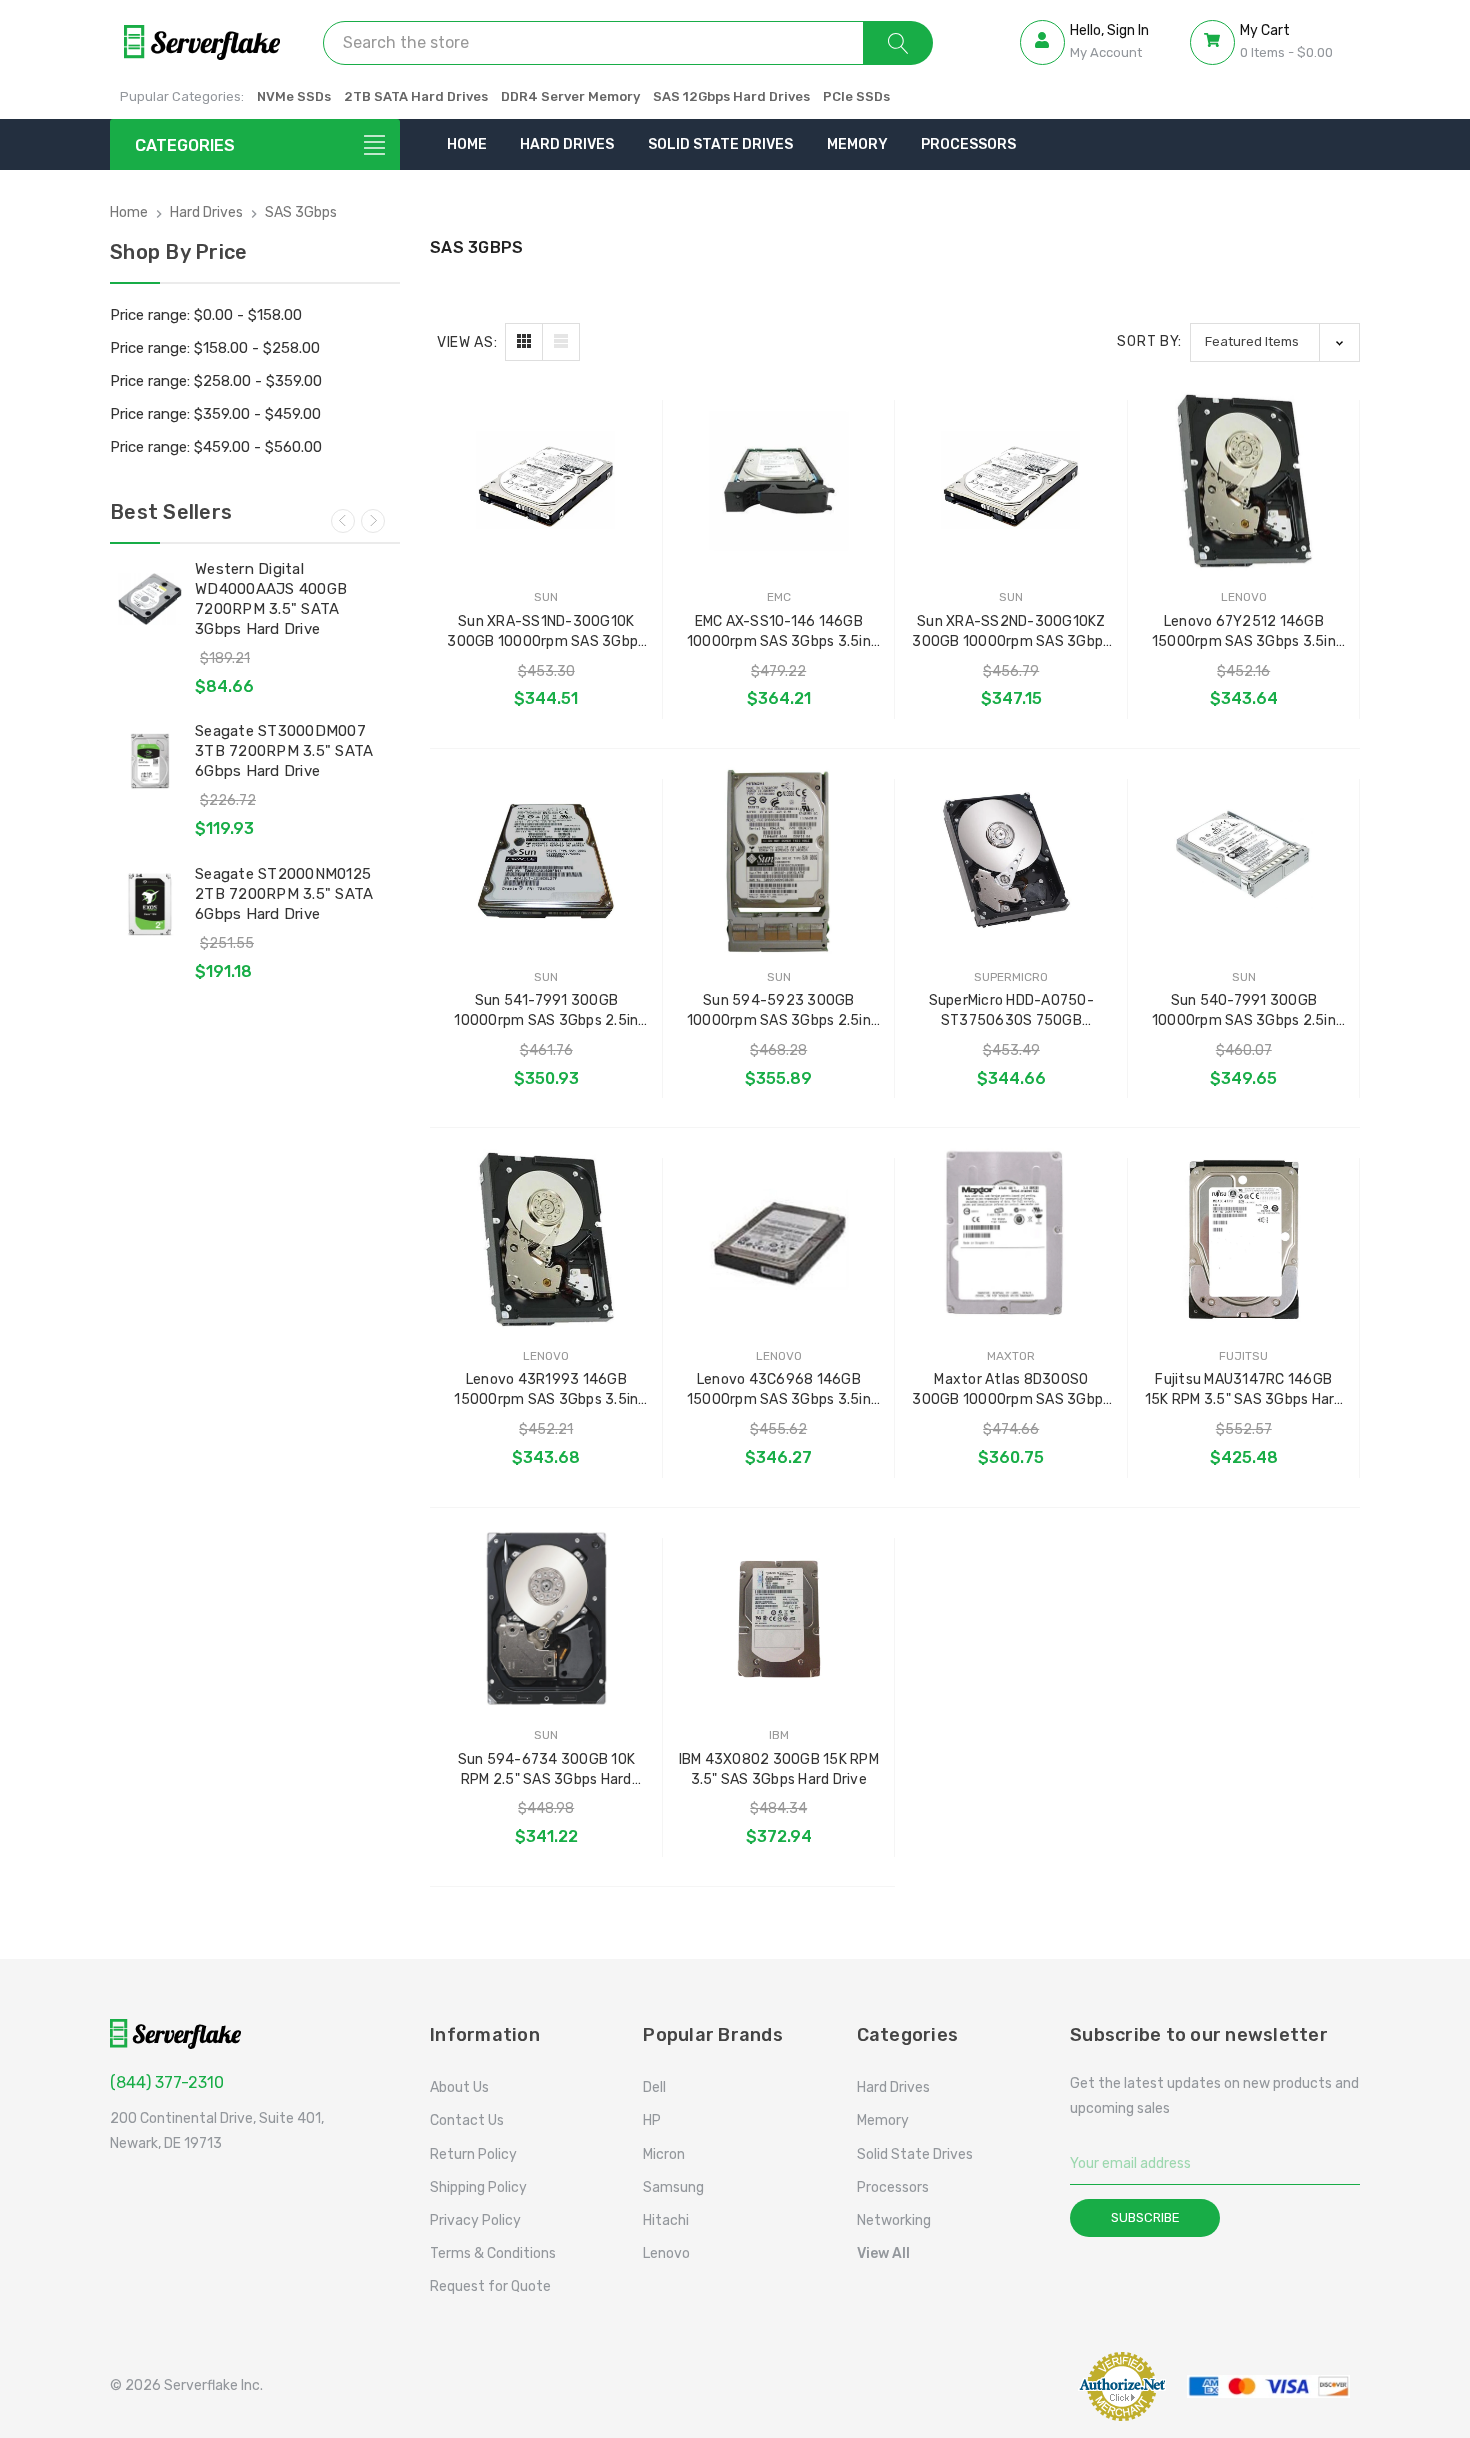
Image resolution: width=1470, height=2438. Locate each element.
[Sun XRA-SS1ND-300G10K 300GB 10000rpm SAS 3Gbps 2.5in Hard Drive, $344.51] (546, 481)
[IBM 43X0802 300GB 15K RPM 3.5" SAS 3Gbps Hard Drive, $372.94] (779, 1619)
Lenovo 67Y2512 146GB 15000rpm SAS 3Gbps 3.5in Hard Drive (1244, 632)
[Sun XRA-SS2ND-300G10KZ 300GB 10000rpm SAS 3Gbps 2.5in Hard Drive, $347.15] (1011, 481)
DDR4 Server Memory (570, 96)
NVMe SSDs (294, 96)
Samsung (673, 2187)
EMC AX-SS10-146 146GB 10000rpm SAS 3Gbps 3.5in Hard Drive (779, 632)
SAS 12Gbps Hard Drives (731, 96)
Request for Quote (490, 2286)
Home (467, 144)
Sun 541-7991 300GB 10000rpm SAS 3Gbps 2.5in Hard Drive (546, 1011)
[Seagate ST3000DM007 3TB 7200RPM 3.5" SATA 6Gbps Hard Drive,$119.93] (150, 761)
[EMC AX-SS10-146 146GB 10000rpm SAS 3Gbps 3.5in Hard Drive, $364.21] (779, 481)
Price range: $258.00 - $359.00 (216, 381)
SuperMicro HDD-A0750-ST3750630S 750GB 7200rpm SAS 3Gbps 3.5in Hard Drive (1011, 1011)
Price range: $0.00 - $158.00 (206, 315)
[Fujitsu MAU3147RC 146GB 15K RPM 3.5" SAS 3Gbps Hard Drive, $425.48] (1244, 1239)
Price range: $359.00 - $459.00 (215, 414)
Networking (894, 2220)
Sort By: (1149, 341)
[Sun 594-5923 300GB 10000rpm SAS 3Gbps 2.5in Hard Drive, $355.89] (779, 860)
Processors (968, 144)
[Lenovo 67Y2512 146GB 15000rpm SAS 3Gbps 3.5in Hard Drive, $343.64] (1244, 481)
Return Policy (473, 2154)
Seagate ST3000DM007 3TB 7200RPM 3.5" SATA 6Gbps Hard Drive (284, 751)
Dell (654, 2087)
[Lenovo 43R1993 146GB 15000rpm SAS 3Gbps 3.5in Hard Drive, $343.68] (546, 1239)
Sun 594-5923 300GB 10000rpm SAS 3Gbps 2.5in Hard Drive (779, 1011)
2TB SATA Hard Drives (416, 96)
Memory (857, 144)
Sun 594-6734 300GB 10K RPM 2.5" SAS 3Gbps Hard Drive (547, 1770)
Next (373, 521)
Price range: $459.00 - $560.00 (216, 447)
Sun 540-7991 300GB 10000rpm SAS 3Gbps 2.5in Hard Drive (1244, 1011)
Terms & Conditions (493, 2253)
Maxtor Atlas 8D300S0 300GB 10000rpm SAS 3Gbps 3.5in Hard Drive (1011, 1390)
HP (652, 2120)
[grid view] (524, 342)
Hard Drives (567, 144)
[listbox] (1275, 342)
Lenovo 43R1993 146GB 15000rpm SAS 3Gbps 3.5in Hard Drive (546, 1390)
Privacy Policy (475, 2220)
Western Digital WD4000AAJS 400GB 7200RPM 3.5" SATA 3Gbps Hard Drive (271, 599)
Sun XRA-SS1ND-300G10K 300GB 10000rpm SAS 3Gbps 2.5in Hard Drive (546, 632)
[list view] (561, 342)
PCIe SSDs (856, 96)
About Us (459, 2087)
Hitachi (666, 2220)
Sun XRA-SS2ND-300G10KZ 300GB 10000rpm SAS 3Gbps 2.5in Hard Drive (1011, 632)
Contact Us (467, 2120)
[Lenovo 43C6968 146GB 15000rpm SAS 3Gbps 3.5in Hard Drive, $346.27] (779, 1239)
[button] (1015, 2386)
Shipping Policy (478, 2187)
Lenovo (666, 2253)
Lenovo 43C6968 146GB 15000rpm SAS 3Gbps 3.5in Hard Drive (779, 1390)
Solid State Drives (720, 144)
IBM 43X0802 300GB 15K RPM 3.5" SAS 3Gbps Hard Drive (779, 1769)
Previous (343, 521)
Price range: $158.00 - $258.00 (215, 348)
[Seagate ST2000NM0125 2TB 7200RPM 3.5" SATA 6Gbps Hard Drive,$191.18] (150, 904)
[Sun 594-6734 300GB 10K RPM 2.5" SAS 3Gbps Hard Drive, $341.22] (546, 1619)
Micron (664, 2154)
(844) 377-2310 (167, 2082)
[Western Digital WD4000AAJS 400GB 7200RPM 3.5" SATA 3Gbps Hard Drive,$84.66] (150, 599)
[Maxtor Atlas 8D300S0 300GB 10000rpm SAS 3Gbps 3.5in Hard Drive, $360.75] (1011, 1239)
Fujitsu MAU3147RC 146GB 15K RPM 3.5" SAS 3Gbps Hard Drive (1244, 1390)
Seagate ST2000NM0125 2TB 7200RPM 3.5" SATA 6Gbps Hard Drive (284, 894)
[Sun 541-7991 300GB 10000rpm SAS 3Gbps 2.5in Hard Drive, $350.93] (546, 860)
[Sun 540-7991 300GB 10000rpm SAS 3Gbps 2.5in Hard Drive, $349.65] (1244, 860)
